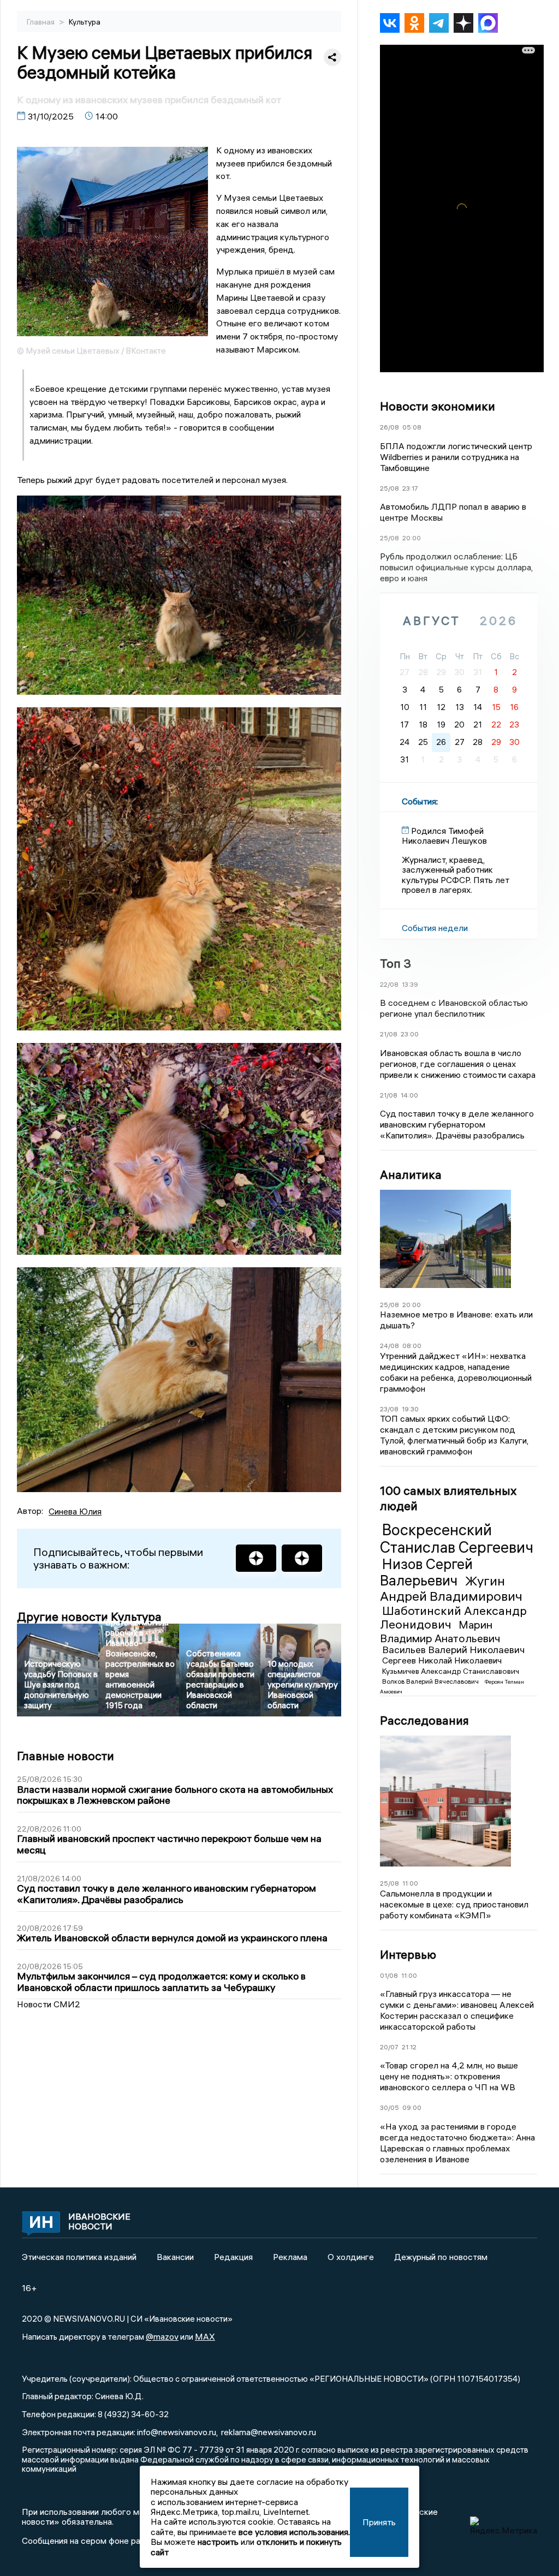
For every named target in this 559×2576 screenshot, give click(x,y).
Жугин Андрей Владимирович (451, 1588)
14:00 (409, 1095)
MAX (205, 2336)
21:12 (409, 2047)
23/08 (389, 1409)
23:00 (410, 1034)
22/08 (389, 984)
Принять (379, 2522)
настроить (218, 2542)
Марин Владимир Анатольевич (440, 1631)
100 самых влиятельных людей (448, 1498)
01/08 (389, 1975)
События (419, 801)
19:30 (410, 1409)
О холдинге (351, 2257)
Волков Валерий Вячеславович (431, 1681)
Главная (41, 22)
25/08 (389, 488)
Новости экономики (438, 406)
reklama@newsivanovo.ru (269, 2432)
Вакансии (175, 2257)
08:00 (412, 1346)
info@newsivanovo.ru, (177, 2432)
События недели (435, 928)
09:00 (412, 2107)
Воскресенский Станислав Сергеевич (457, 1539)
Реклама (290, 2257)
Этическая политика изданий (79, 2257)
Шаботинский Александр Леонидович (453, 1617)
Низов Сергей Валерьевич (426, 1572)
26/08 (389, 427)
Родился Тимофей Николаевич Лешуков (444, 836)
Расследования (424, 1720)
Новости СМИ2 (49, 2004)
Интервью (408, 1954)
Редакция (233, 2257)
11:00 (410, 1883)
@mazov (162, 2336)
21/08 (389, 1034)
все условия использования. (294, 2532)
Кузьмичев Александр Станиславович (451, 1671)
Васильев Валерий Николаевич (453, 1650)
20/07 (389, 2047)
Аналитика (411, 1174)
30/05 (389, 2107)
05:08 (412, 427)
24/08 (389, 1346)
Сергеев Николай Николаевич (442, 1660)
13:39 (410, 984)
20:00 (412, 538)
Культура (85, 22)
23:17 (410, 488)
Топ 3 (396, 963)
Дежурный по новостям (441, 2257)
